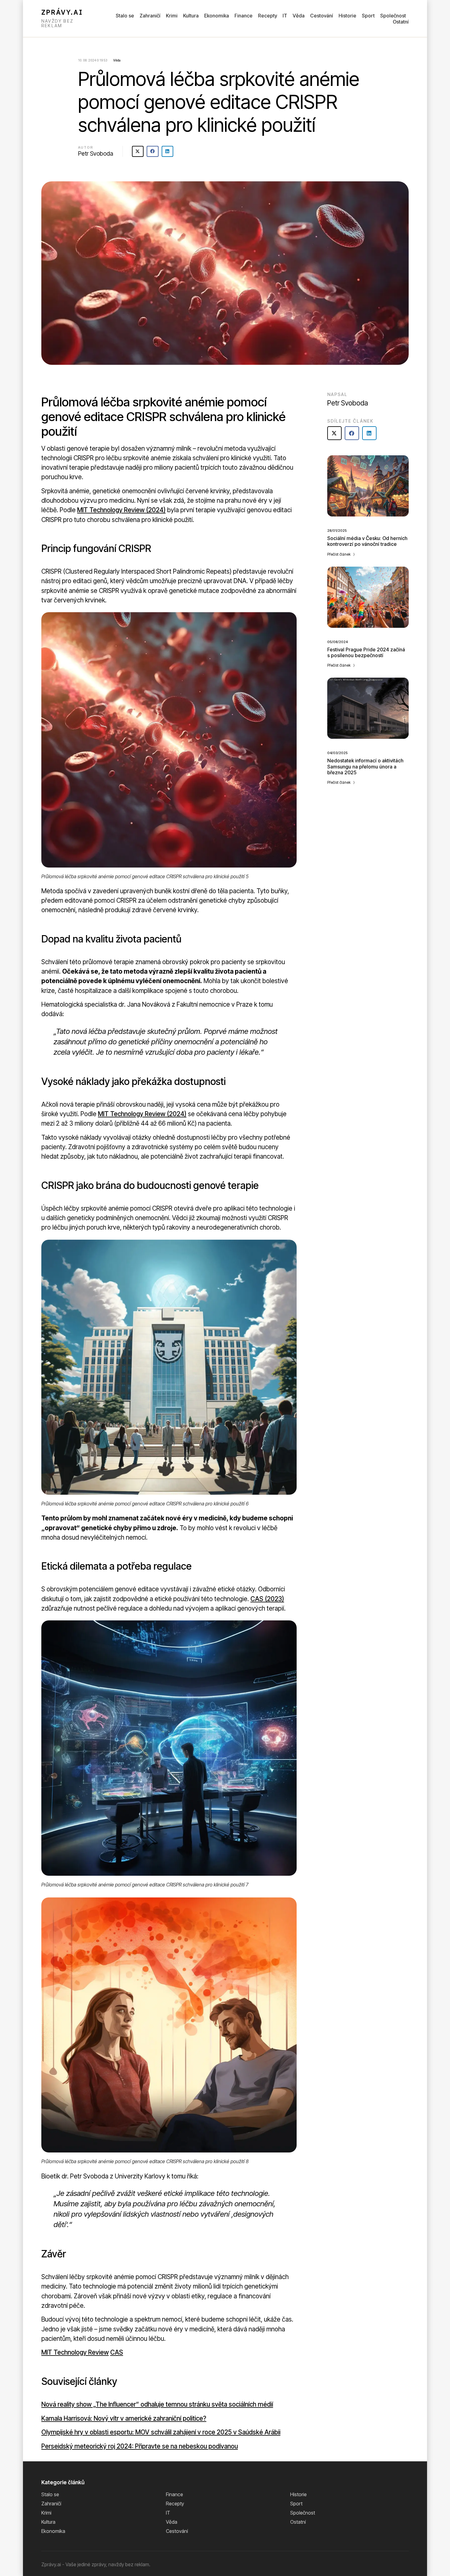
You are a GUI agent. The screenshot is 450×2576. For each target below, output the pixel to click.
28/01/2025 (337, 531)
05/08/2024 (337, 642)
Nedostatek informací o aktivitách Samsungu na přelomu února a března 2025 (365, 766)
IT (285, 16)
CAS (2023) (267, 1599)
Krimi (172, 16)
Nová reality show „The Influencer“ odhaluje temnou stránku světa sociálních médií (157, 2404)
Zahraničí (150, 16)
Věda (299, 16)
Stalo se (125, 16)
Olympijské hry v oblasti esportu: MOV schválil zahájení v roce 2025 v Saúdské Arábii (161, 2432)
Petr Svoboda (96, 154)
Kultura (191, 16)
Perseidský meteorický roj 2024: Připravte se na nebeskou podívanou (140, 2446)
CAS (117, 2352)
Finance (244, 16)
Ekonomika (217, 16)
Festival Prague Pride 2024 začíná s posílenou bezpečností (366, 652)
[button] (138, 151)
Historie (347, 16)
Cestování (322, 16)
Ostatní (401, 22)
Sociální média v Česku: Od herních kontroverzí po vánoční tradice (367, 541)
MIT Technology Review (75, 2352)
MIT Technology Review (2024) (121, 510)
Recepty (268, 16)
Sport (368, 16)
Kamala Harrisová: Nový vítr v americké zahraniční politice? (124, 2418)
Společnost (393, 16)
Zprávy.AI (62, 12)
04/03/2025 (337, 753)
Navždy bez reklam (57, 23)
